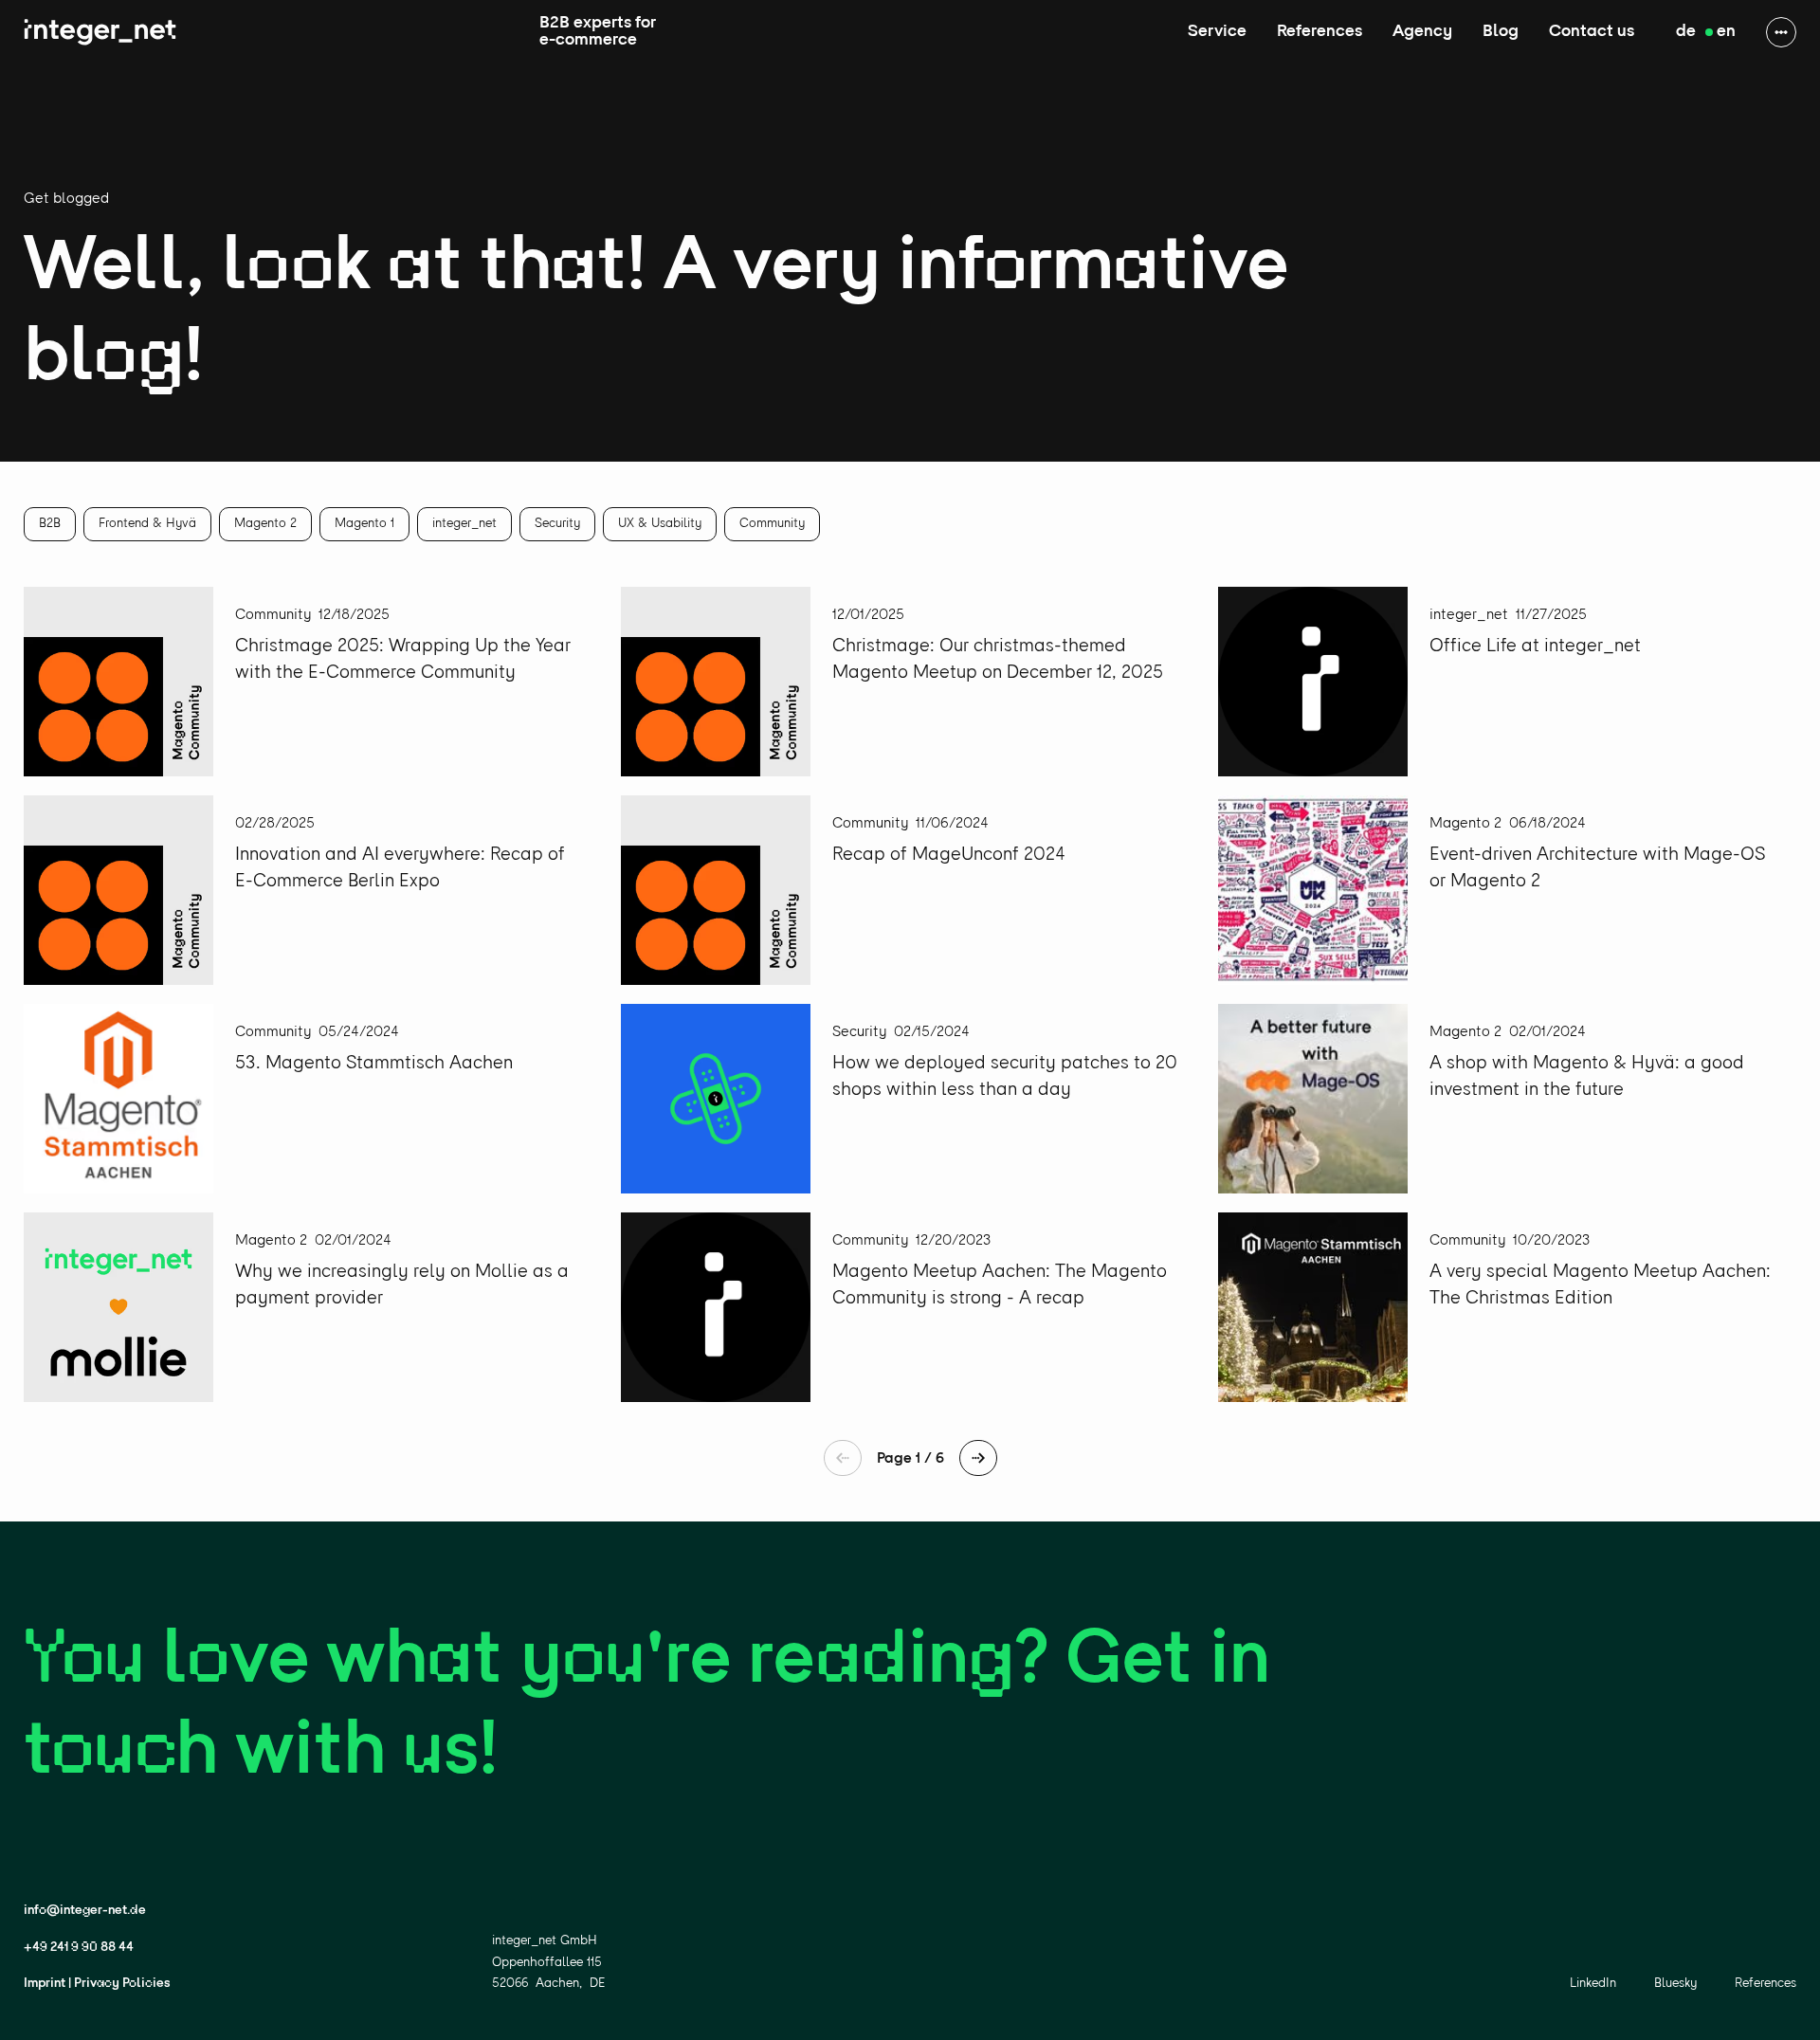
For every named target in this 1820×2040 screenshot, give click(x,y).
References (1319, 32)
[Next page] (978, 1458)
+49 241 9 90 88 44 (79, 1948)
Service (1217, 32)
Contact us (1592, 32)
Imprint (45, 1984)
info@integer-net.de (85, 1911)
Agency (1422, 32)
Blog (1501, 32)
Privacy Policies (122, 1984)
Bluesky (1675, 1984)
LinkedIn (1593, 1984)
